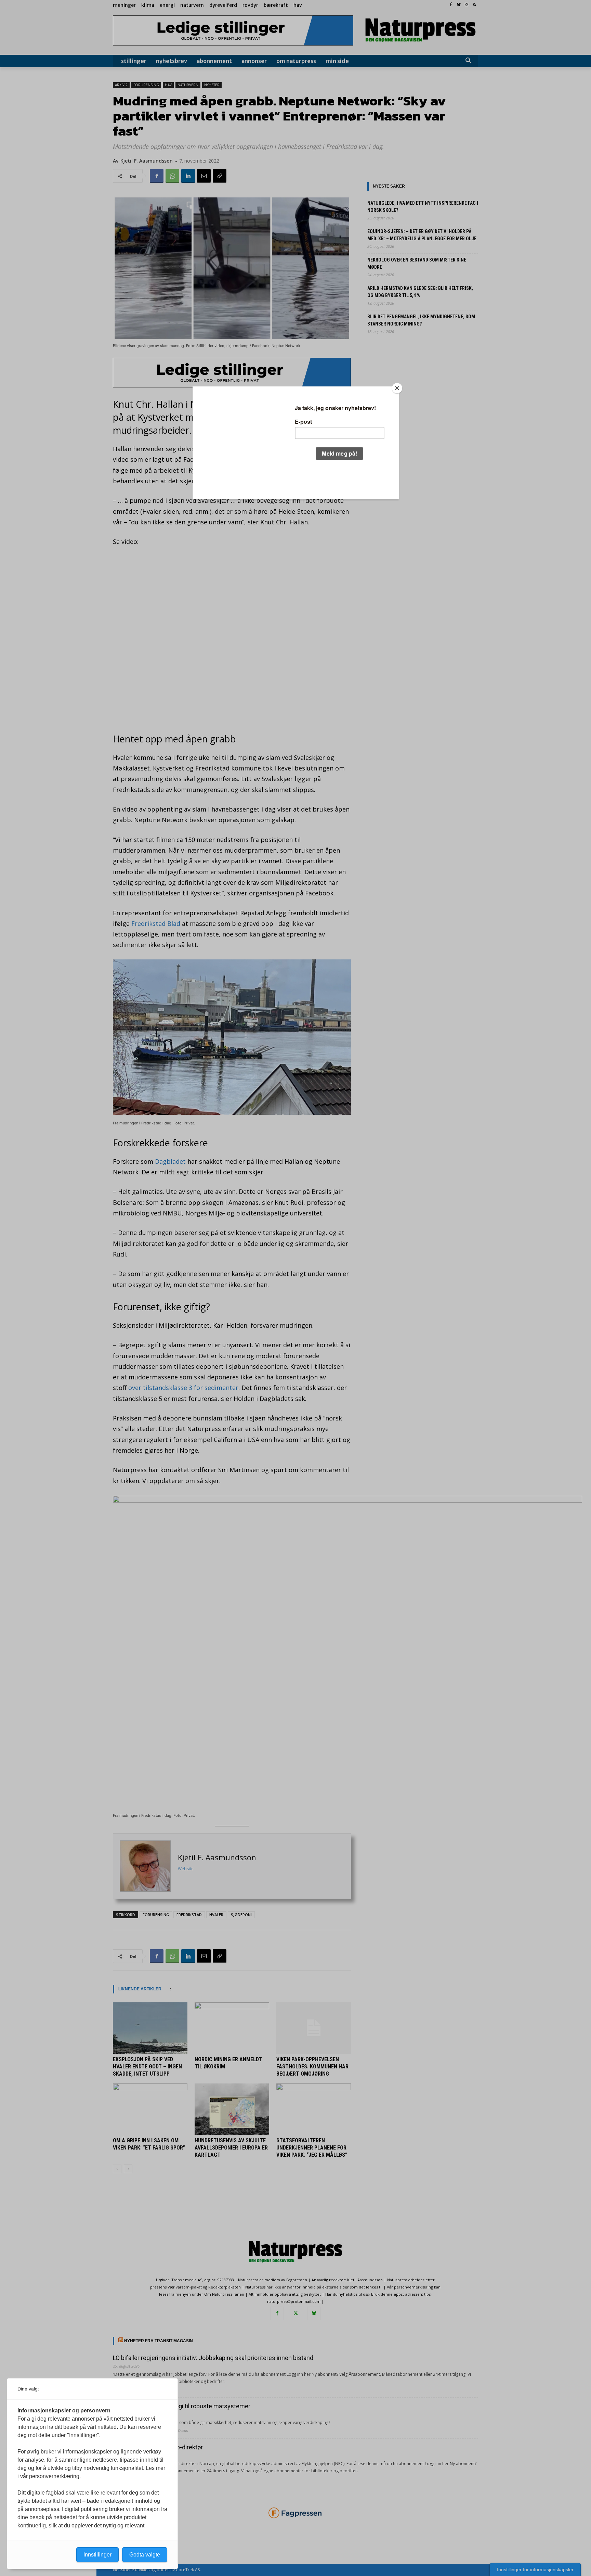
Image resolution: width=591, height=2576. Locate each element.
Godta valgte (145, 2555)
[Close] (397, 388)
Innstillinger (97, 2555)
